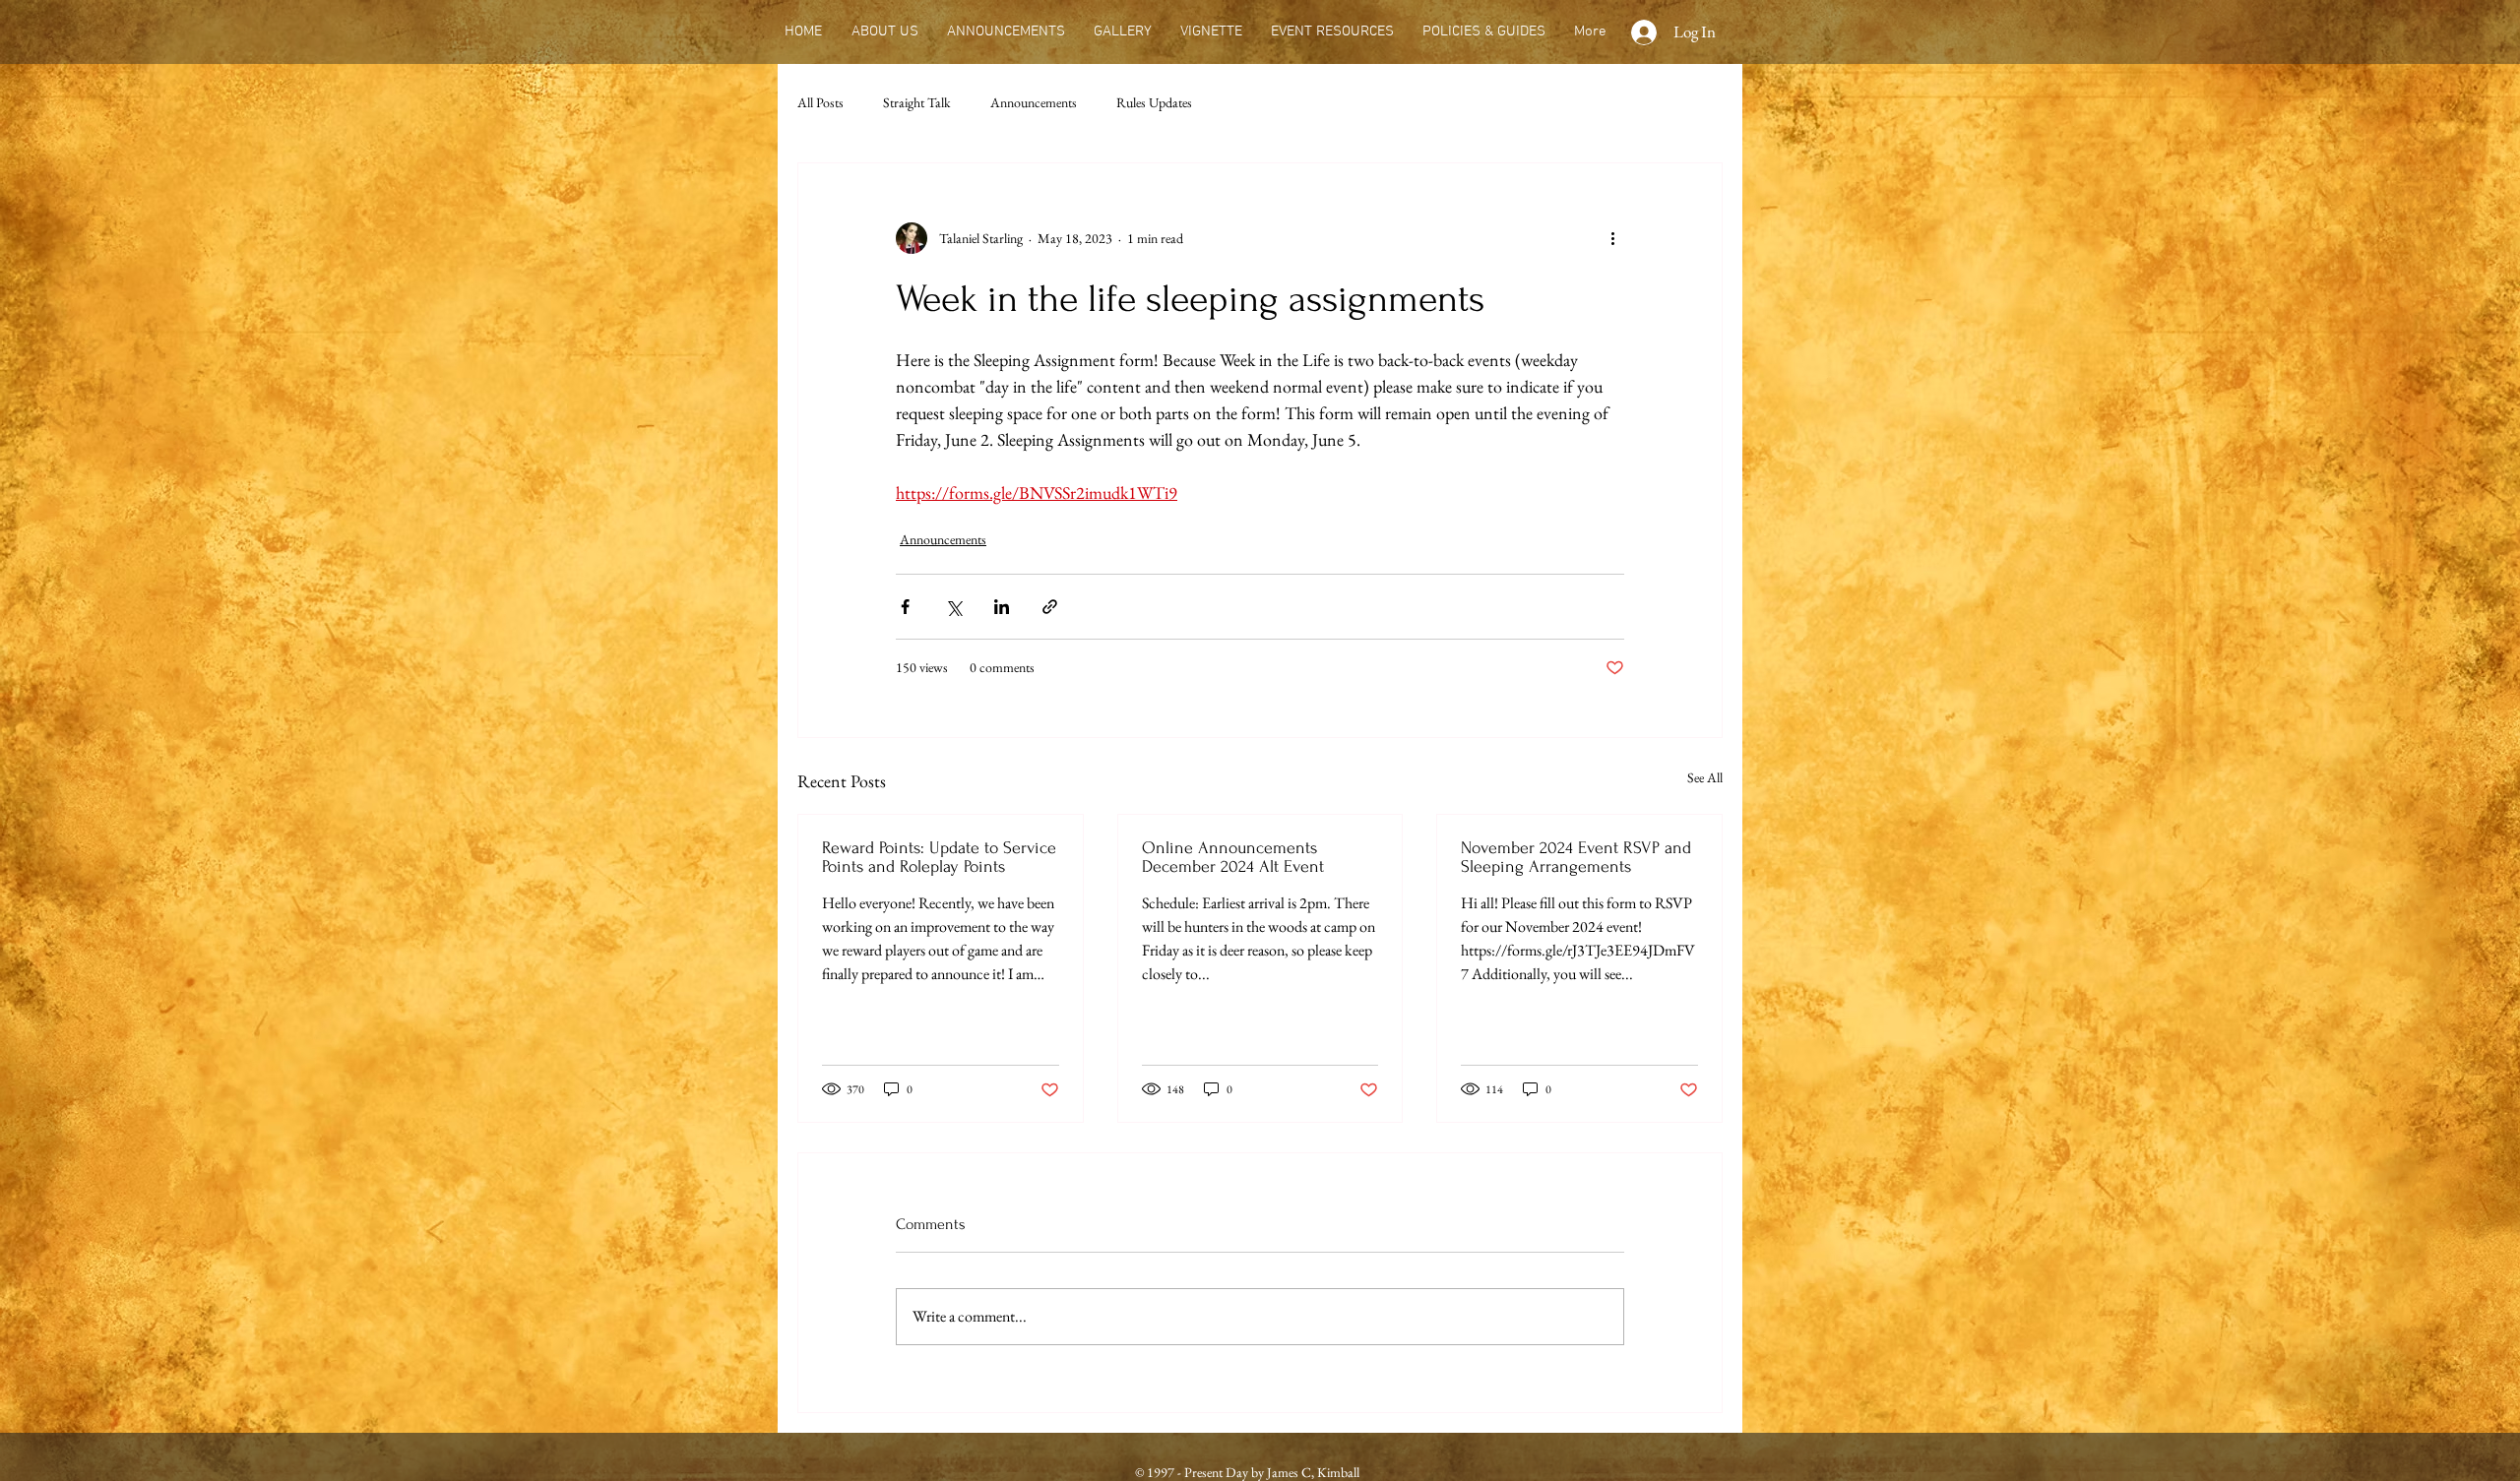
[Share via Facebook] (905, 607)
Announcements (1034, 102)
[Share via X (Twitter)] (953, 607)
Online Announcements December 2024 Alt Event (1233, 857)
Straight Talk (917, 102)
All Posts (820, 102)
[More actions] (1612, 238)
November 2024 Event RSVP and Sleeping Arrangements (1576, 857)
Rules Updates (1154, 102)
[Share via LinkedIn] (1002, 607)
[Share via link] (1050, 607)
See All (1705, 777)
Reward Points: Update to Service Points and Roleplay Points (939, 857)
